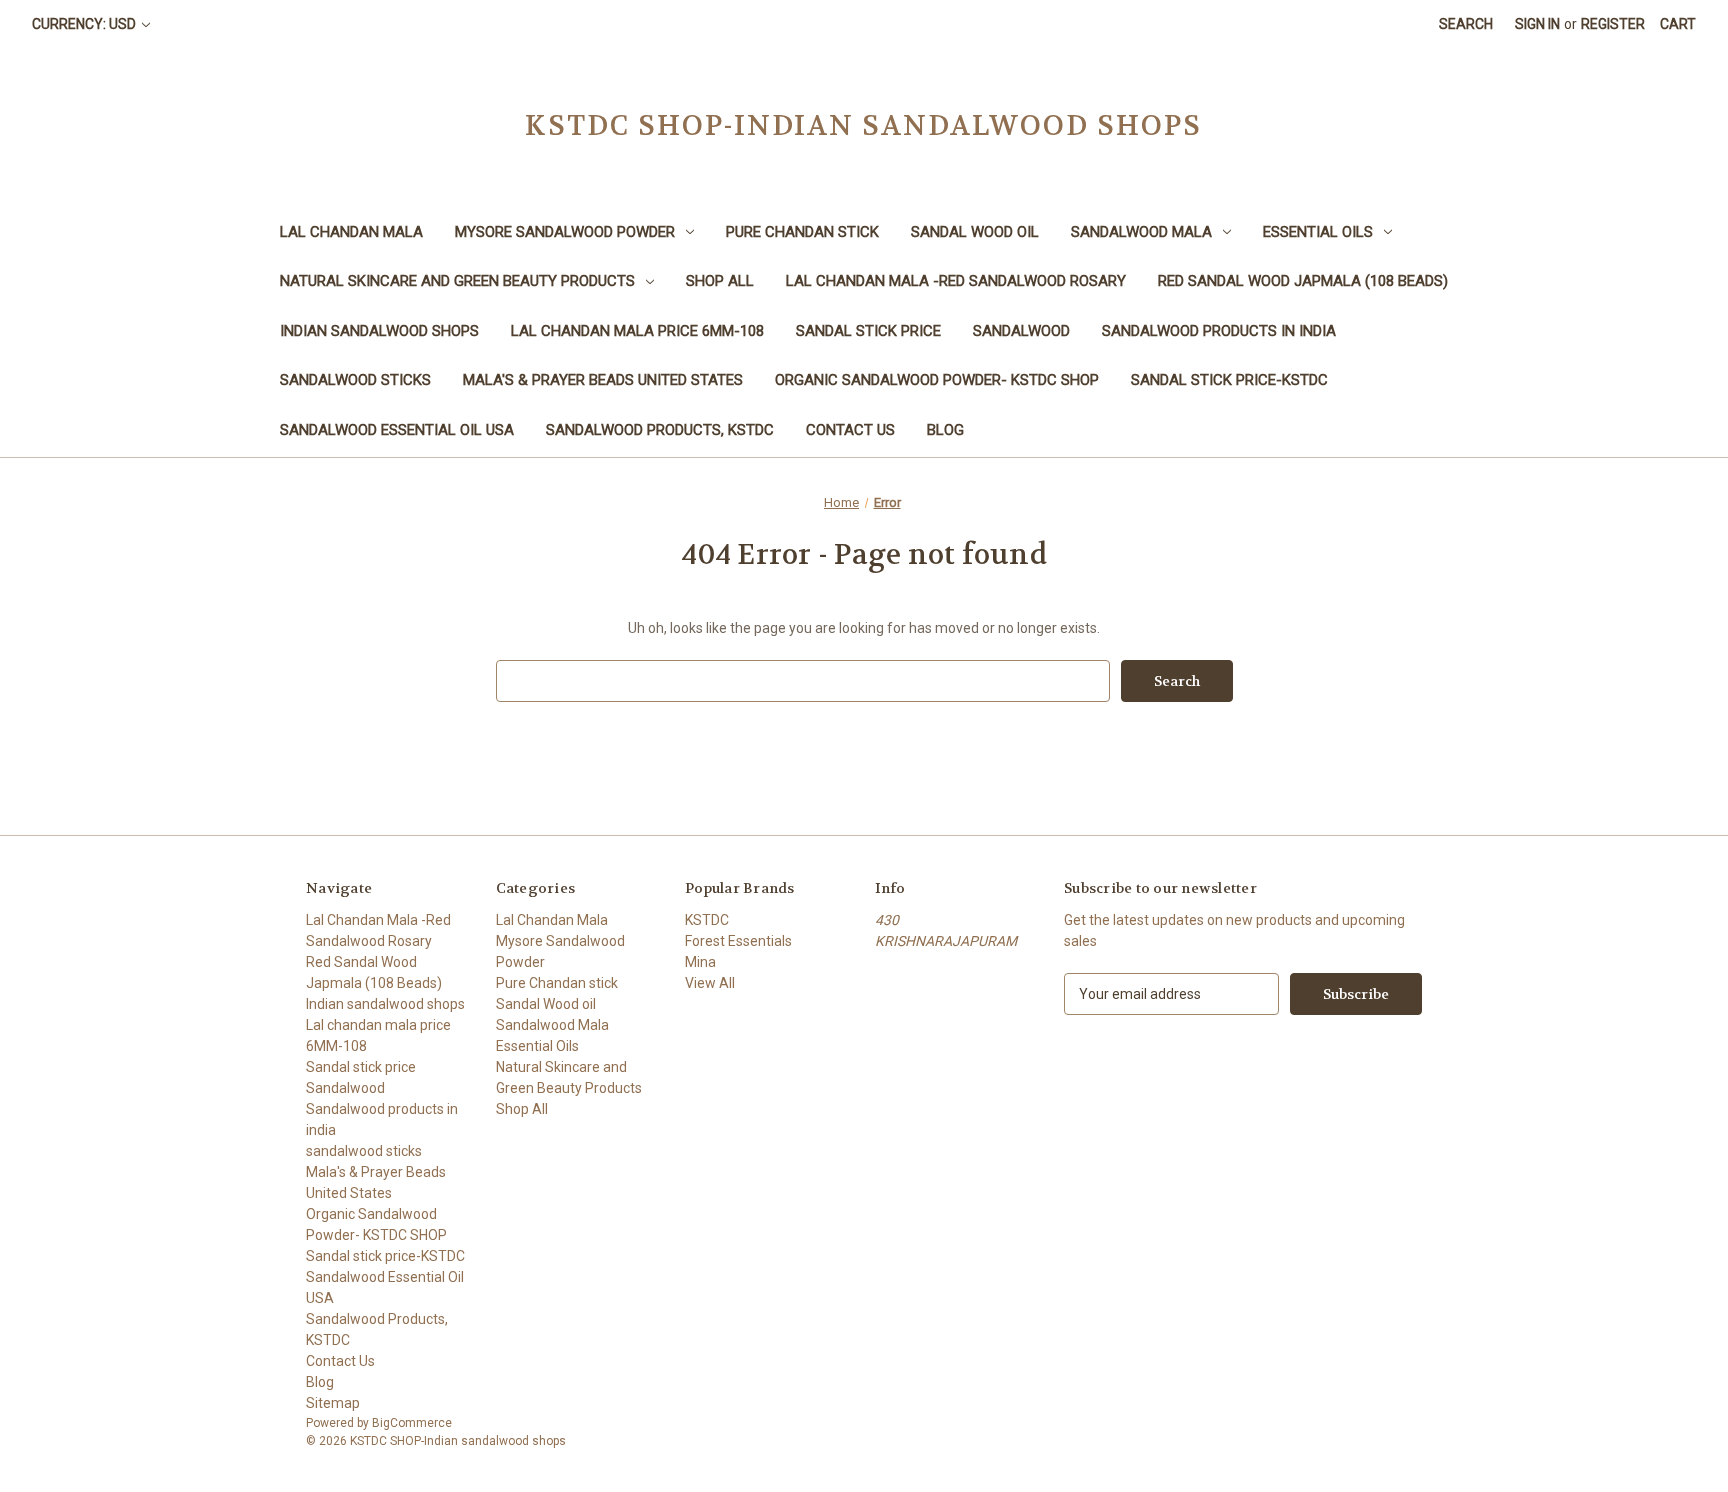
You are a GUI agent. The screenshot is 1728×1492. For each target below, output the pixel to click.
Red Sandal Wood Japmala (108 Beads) (1303, 281)
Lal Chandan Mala (351, 232)
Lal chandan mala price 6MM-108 (637, 331)
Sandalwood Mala (1141, 232)
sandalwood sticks (355, 380)
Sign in (1537, 24)
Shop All (720, 281)
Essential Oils (1318, 232)
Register (1613, 24)
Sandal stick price (868, 331)
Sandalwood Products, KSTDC (660, 430)
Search (1466, 24)
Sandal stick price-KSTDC (1229, 380)
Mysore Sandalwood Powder (565, 232)
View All (710, 983)
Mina (700, 962)
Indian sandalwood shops (379, 331)
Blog (945, 430)
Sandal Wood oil (975, 232)
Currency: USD (85, 24)
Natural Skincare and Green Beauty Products (457, 281)
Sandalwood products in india (1219, 331)
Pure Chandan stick (802, 232)
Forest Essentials (738, 941)
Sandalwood (1021, 331)
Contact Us (850, 430)
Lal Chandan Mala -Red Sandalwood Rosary (956, 281)
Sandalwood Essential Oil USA (397, 430)
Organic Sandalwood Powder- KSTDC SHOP (937, 380)
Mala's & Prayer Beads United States (603, 380)
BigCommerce (412, 1423)
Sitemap (333, 1403)
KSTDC (707, 920)
